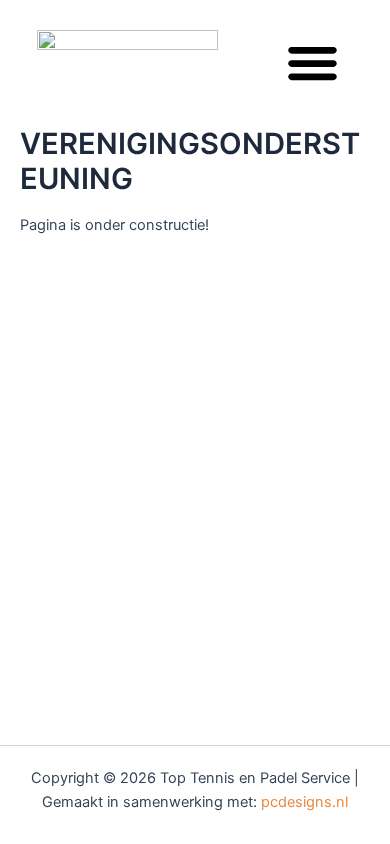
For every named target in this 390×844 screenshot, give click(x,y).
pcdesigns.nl (304, 802)
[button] (313, 63)
